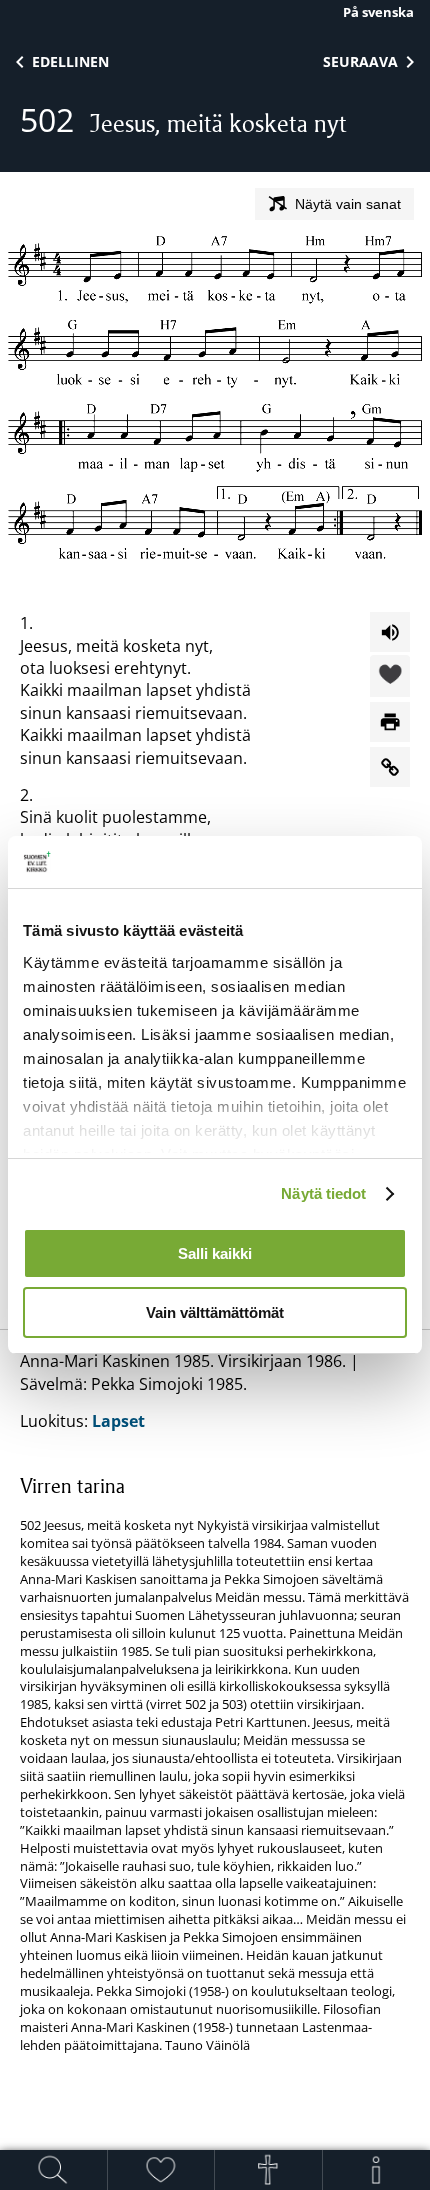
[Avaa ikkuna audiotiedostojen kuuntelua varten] (390, 632)
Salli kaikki (215, 1253)
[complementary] (215, 1763)
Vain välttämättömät (215, 1312)
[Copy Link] (390, 767)
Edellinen (70, 61)
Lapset (118, 1421)
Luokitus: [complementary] (214, 1702)
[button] (390, 677)
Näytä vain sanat (348, 204)
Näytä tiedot (323, 1193)
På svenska (378, 12)
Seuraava (360, 61)
